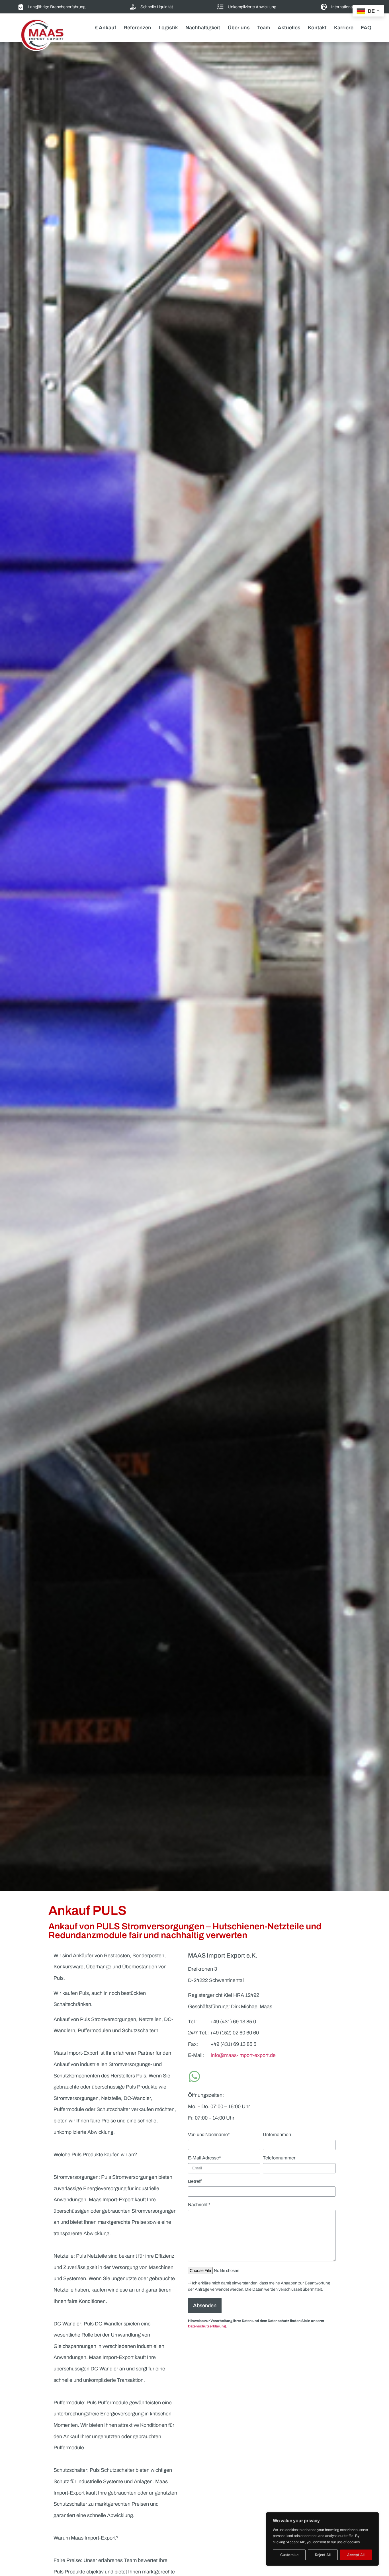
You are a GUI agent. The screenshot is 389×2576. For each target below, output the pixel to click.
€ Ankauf (106, 28)
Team (264, 28)
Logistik (168, 28)
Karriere (344, 28)
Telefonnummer (279, 2158)
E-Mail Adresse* (204, 2158)
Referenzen (137, 28)
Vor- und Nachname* (209, 2135)
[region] (322, 2539)
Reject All (323, 2555)
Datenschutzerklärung (207, 2326)
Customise (289, 2555)
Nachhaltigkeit (203, 28)
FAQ (366, 28)
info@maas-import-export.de (243, 2055)
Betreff (195, 2181)
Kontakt (317, 28)
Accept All (356, 2555)
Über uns (239, 28)
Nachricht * (199, 2205)
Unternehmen (277, 2135)
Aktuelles (289, 28)
